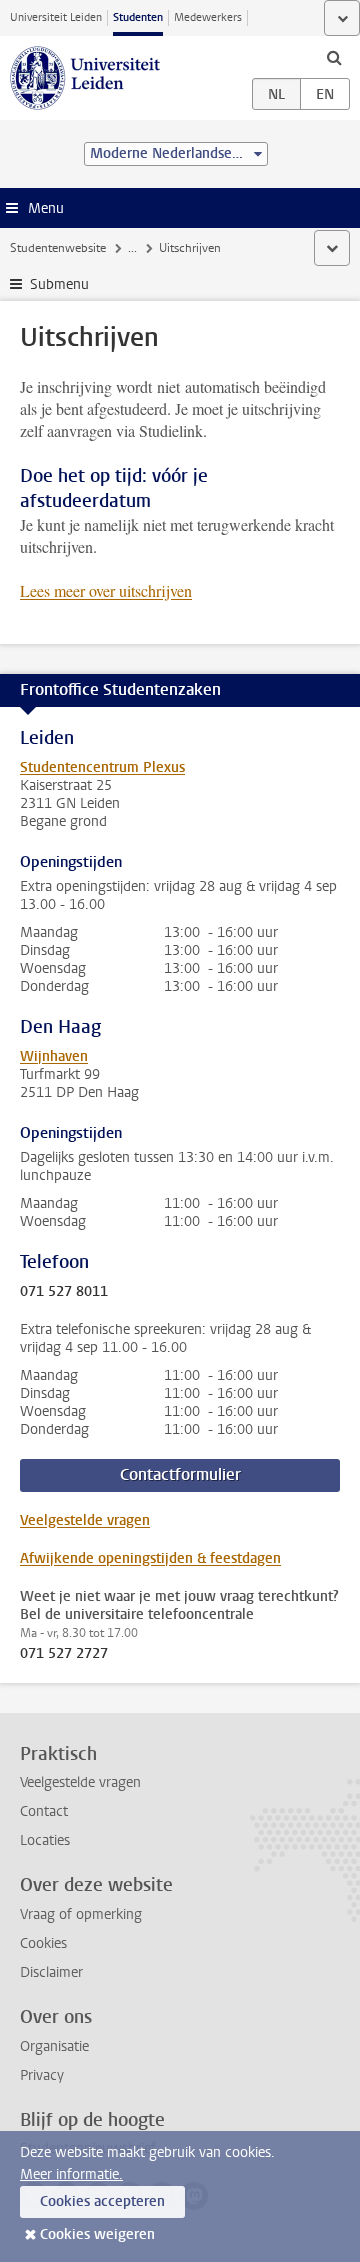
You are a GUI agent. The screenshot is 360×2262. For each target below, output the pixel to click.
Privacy (42, 2075)
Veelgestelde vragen (85, 1520)
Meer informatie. (71, 2174)
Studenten (138, 17)
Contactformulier (180, 1474)
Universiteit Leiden (56, 17)
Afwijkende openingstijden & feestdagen (150, 1558)
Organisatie (54, 2046)
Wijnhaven (54, 1056)
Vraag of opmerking (81, 1914)
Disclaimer (51, 1972)
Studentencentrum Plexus (102, 767)
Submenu (59, 284)
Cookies (43, 1943)
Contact (44, 1811)
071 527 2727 (64, 1654)
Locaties (45, 1840)
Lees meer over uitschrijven (106, 590)
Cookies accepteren (102, 2201)
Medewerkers (208, 17)
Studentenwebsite (58, 248)
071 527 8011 (64, 1292)
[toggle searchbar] (334, 57)
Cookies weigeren (97, 2234)
